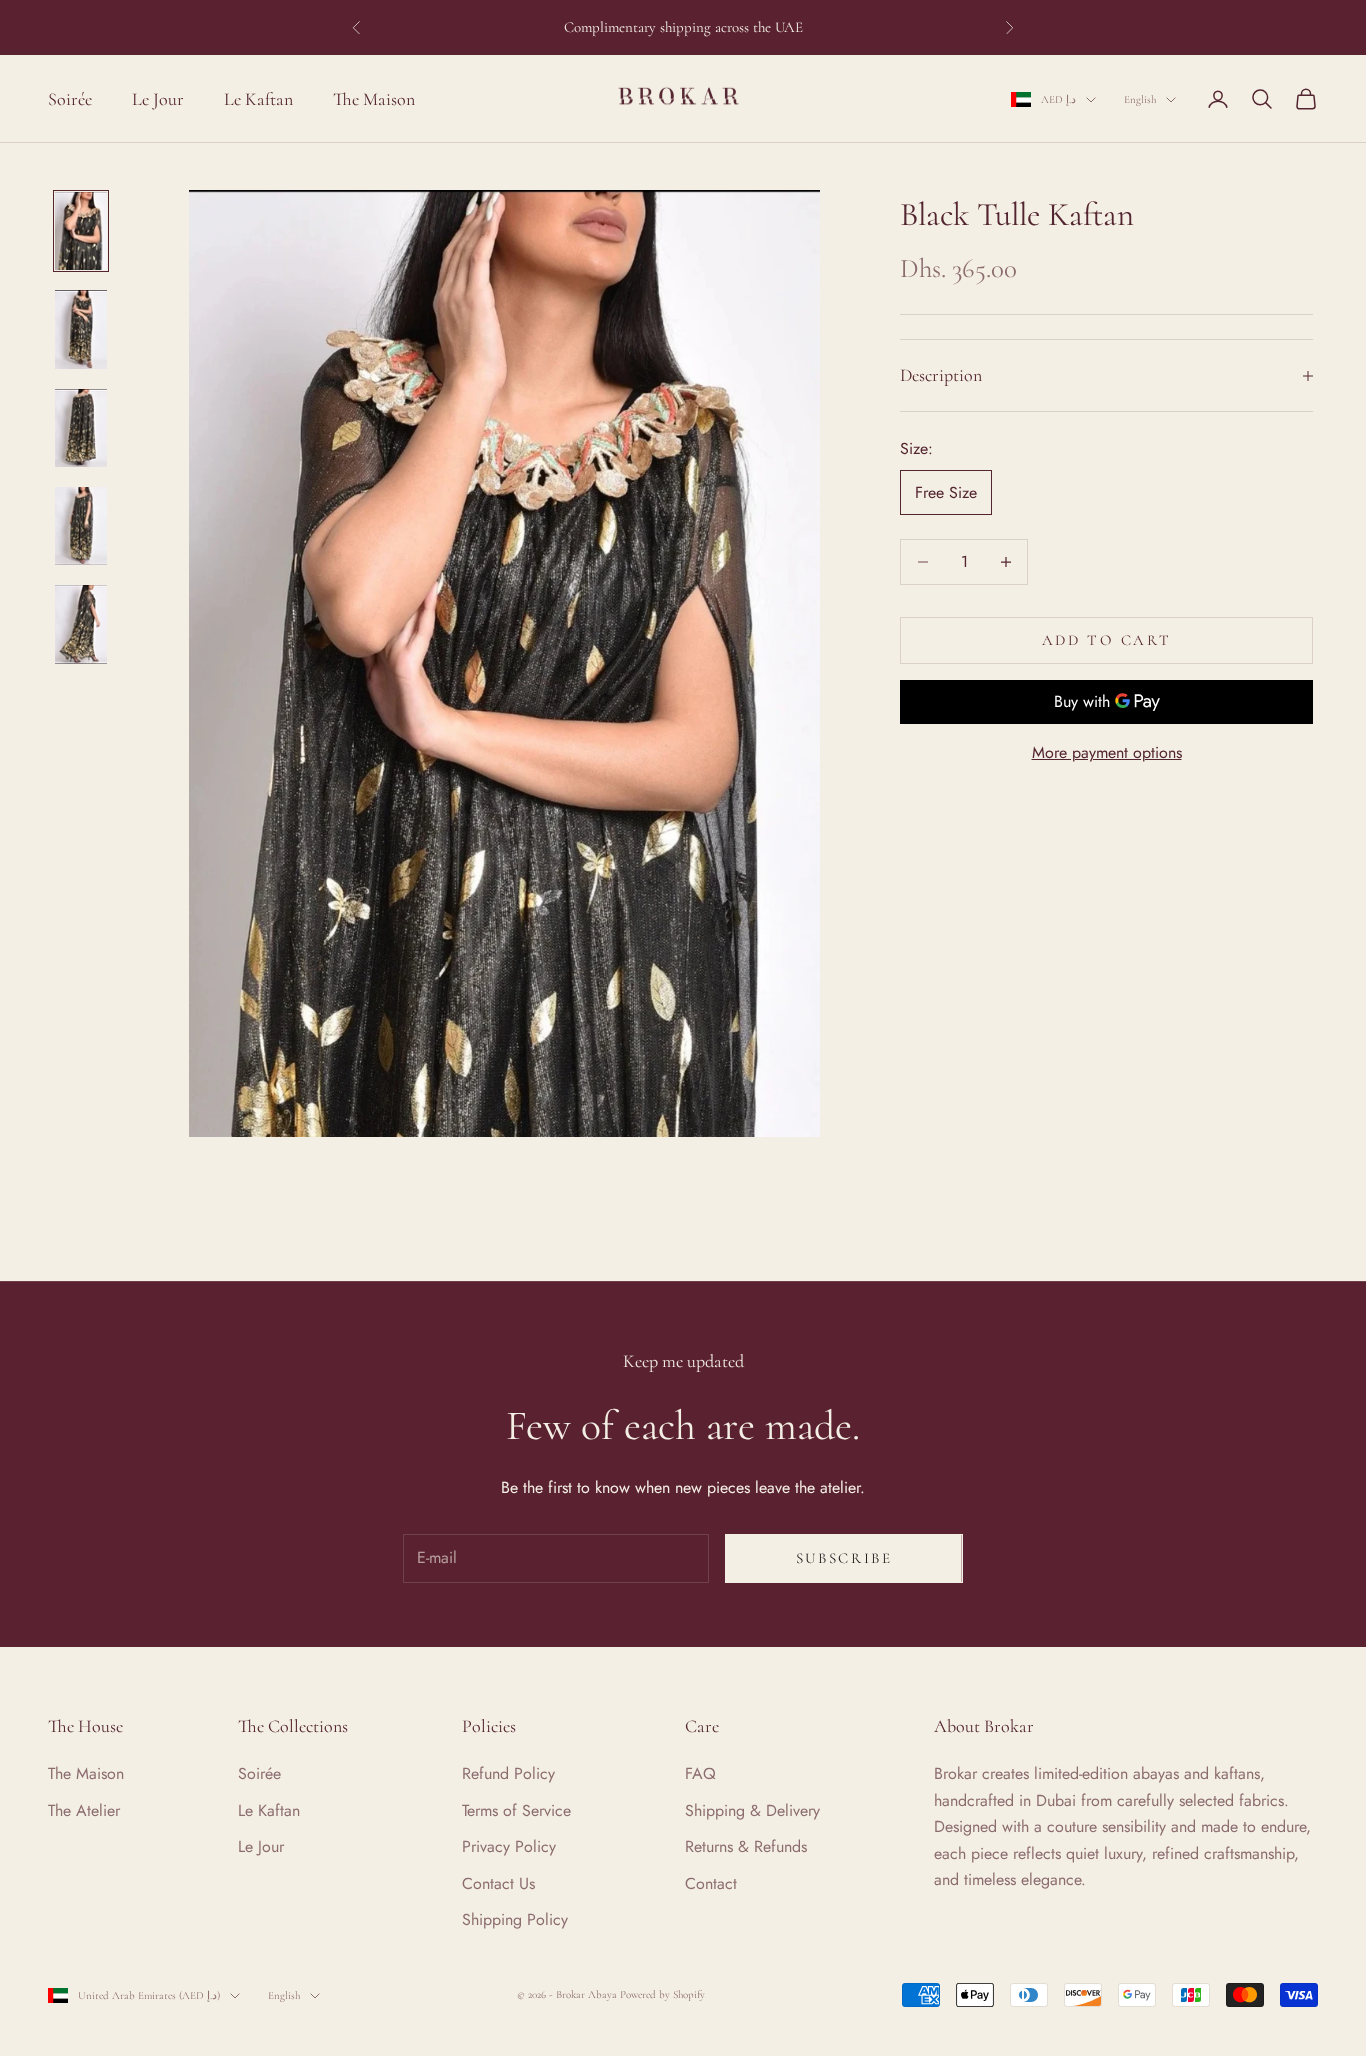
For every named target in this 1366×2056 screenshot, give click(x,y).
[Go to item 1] (81, 231)
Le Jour (158, 98)
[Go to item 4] (81, 526)
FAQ (700, 1773)
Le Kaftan (258, 98)
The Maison (374, 98)
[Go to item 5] (81, 624)
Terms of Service (516, 1810)
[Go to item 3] (81, 428)
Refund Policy (508, 1773)
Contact (711, 1883)
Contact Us (498, 1883)
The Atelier (84, 1810)
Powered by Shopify (662, 1994)
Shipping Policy (515, 1919)
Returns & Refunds (746, 1846)
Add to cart (1107, 640)
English (1140, 99)
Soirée (70, 98)
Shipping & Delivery (752, 1810)
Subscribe (844, 1558)
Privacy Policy (509, 1846)
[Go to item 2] (81, 329)
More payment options (1107, 753)
